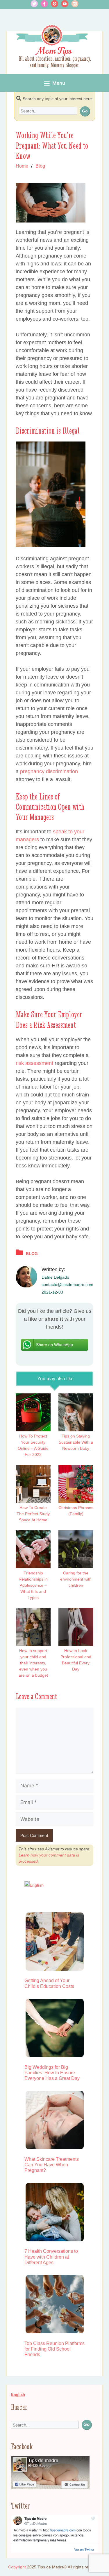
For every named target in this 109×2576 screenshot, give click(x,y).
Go (85, 111)
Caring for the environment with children (76, 1579)
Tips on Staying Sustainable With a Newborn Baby (76, 1442)
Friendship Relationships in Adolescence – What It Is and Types (33, 1585)
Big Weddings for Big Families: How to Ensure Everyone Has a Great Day (52, 2073)
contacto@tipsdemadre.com (67, 1284)
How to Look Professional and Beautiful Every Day (76, 1660)
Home (22, 166)
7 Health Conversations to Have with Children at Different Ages (51, 2257)
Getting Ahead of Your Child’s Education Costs (49, 1983)
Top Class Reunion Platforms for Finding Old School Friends (54, 2349)
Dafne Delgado (55, 1277)
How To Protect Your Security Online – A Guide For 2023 (33, 1445)
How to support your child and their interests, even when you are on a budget (33, 1663)
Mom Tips (54, 51)
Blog (40, 166)
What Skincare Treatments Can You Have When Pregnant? (52, 2165)
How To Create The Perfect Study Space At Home (33, 1514)
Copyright (17, 2567)
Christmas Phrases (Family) (76, 1511)
